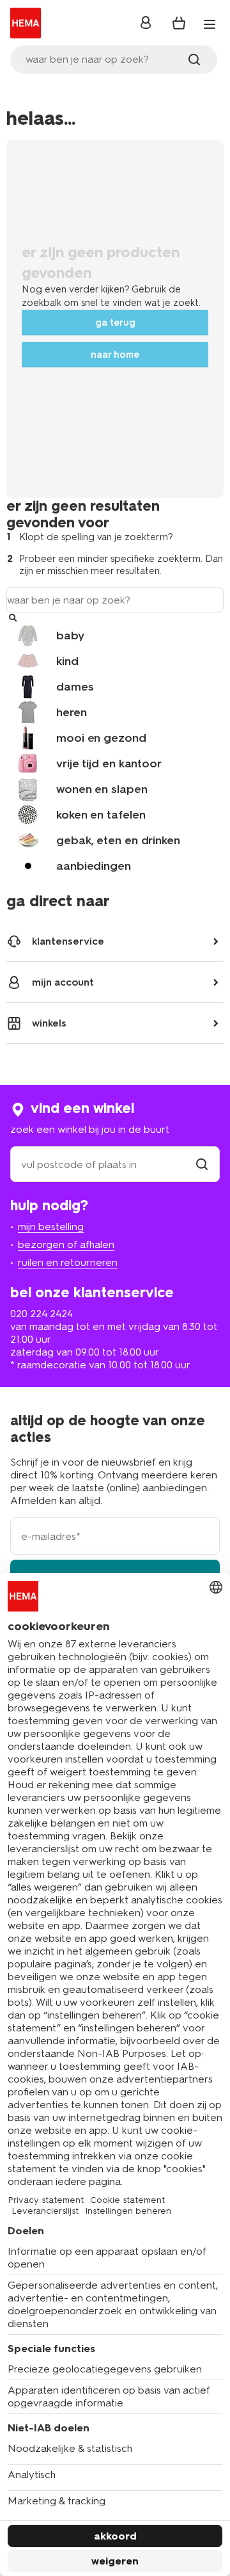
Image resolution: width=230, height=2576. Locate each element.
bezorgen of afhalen (66, 1244)
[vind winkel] (202, 1164)
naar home (115, 355)
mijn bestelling (51, 1227)
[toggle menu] (210, 24)
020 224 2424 (42, 1314)
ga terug (115, 323)
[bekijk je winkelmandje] (179, 23)
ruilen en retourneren (68, 1262)
